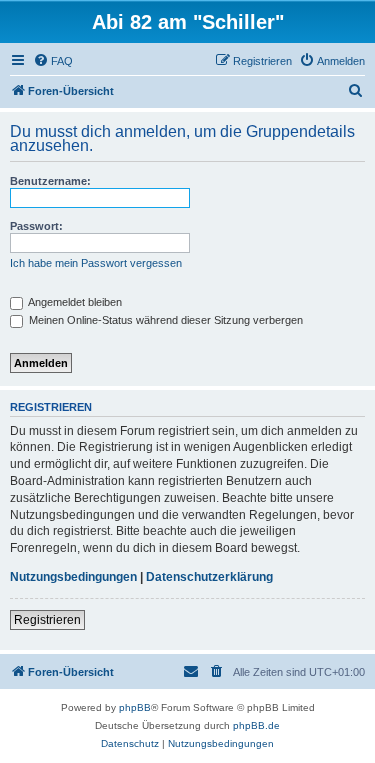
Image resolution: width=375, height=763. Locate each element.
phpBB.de (256, 725)
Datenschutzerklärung (209, 577)
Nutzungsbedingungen (73, 577)
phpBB (135, 707)
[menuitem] (53, 61)
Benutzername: (50, 181)
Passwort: (36, 226)
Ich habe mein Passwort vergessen (96, 263)
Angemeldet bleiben (74, 302)
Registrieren (47, 620)
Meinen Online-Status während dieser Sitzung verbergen (164, 320)
